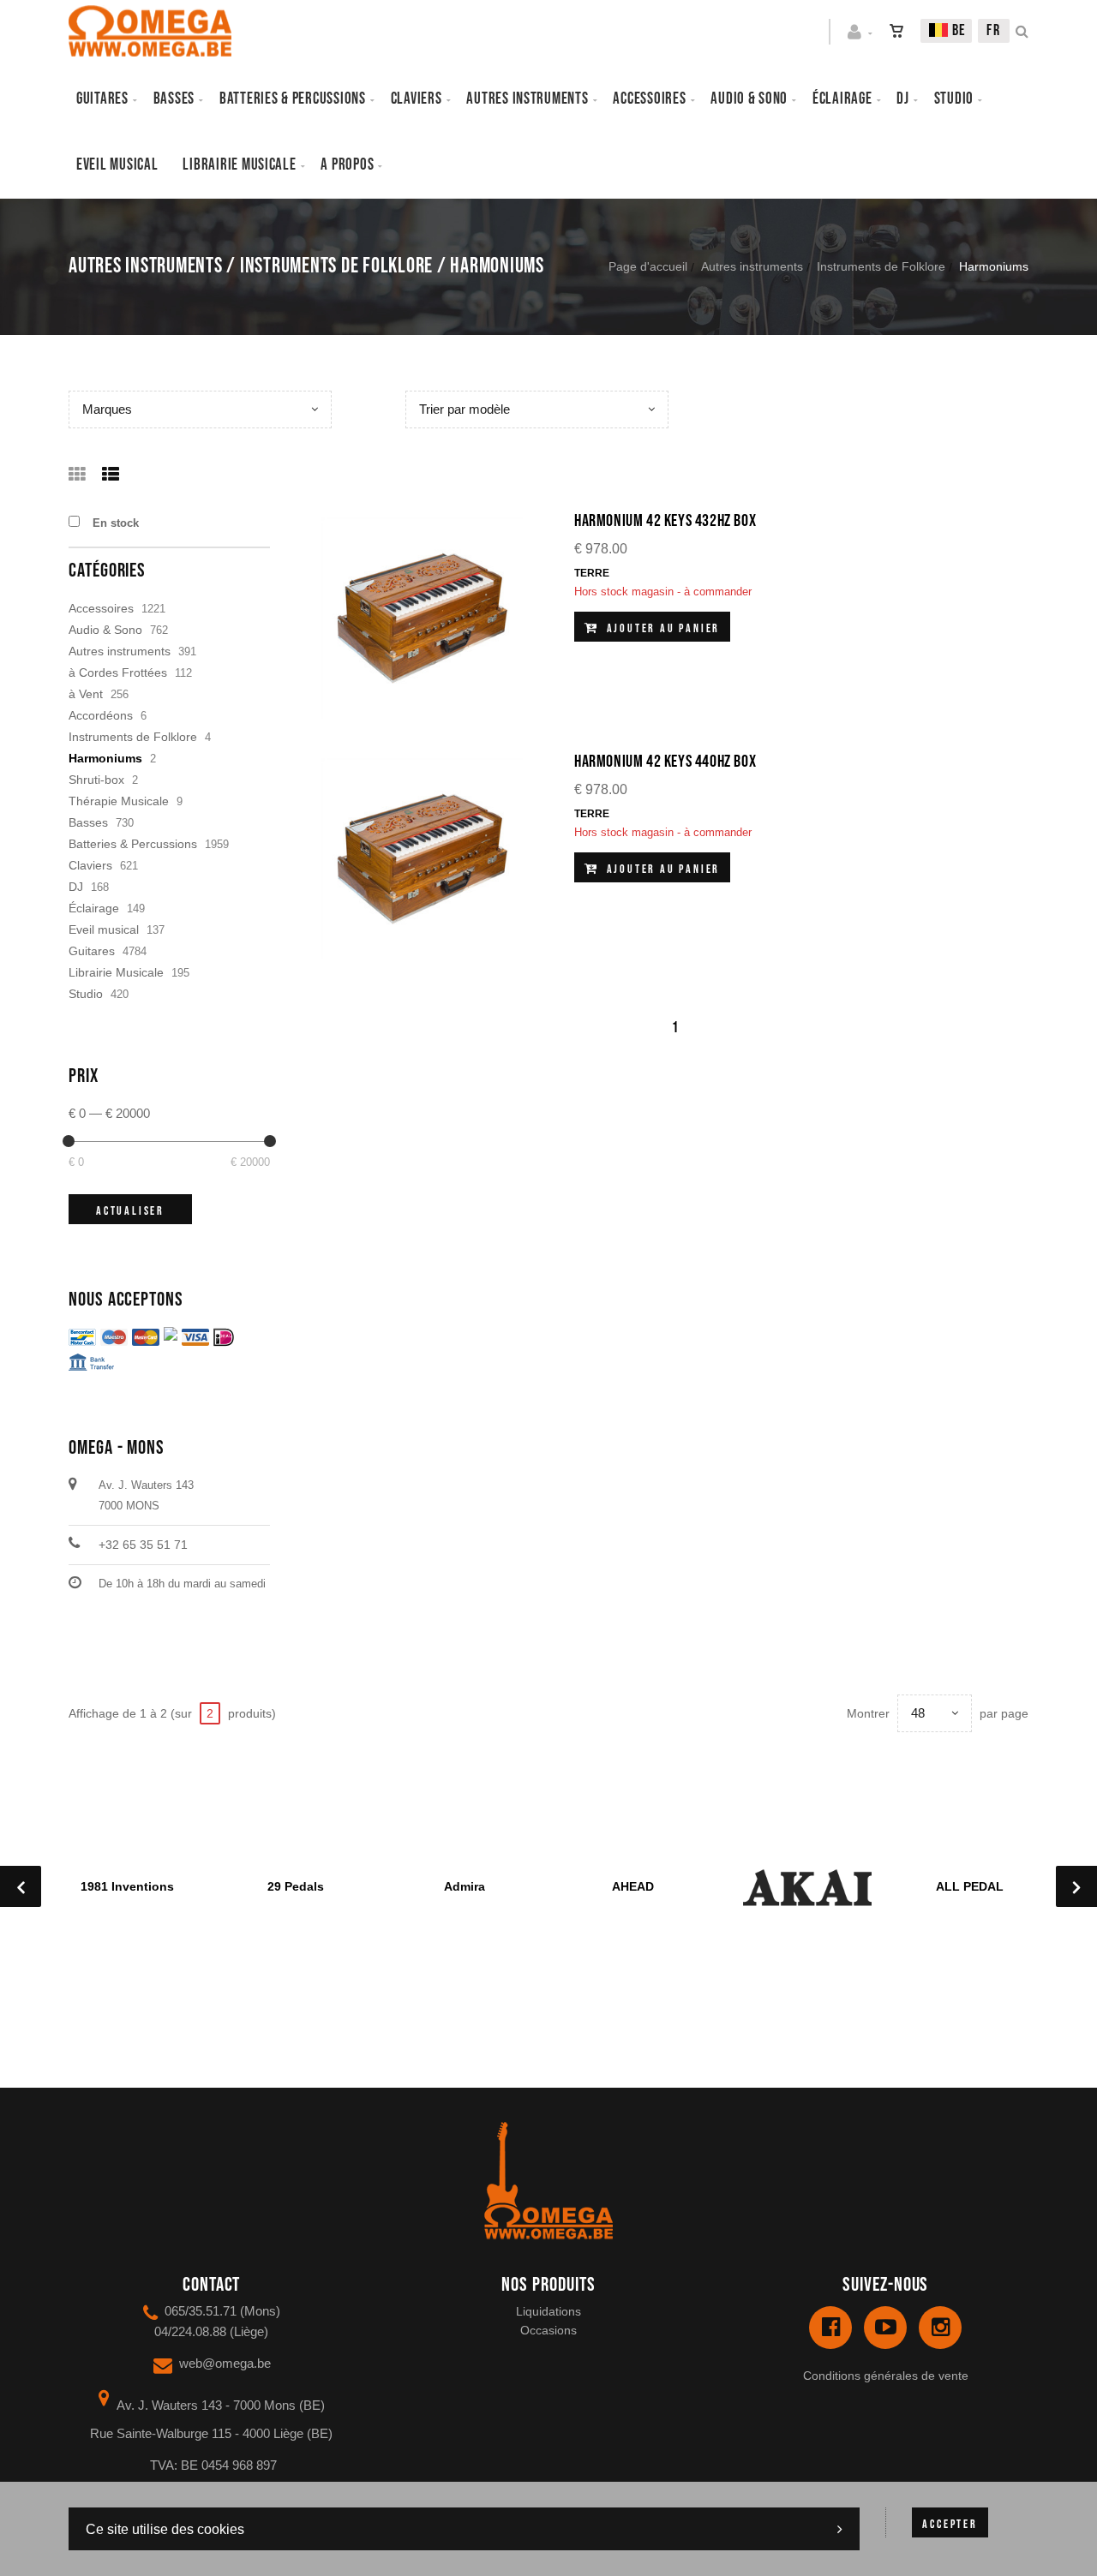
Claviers (417, 99)
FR (994, 30)
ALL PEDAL (970, 1886)
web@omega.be (225, 2363)
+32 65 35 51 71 (143, 1545)
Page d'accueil (648, 266)
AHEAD (633, 1886)
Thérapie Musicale (119, 801)
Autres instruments (527, 99)
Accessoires (649, 99)
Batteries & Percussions (133, 844)
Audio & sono (749, 99)
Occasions (548, 2330)
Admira (465, 1886)
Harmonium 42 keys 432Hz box (665, 521)
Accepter (950, 2524)
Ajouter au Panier (661, 628)
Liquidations (548, 2311)
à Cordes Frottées (118, 672)
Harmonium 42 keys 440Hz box (665, 762)
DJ (902, 99)
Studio (954, 99)
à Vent (86, 694)
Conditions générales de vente (886, 2376)
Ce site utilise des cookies (165, 2529)
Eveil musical (117, 165)
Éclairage (842, 99)
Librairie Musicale (239, 165)
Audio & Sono (105, 630)
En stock (116, 523)
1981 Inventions (127, 1886)
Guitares (102, 99)
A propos (347, 165)
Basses (174, 99)
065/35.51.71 (201, 2311)
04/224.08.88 (190, 2331)
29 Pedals (296, 1886)
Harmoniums (105, 758)
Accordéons (101, 715)
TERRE (592, 573)
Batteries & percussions (293, 99)
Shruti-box (96, 780)
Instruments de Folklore (881, 266)
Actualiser (130, 1211)
